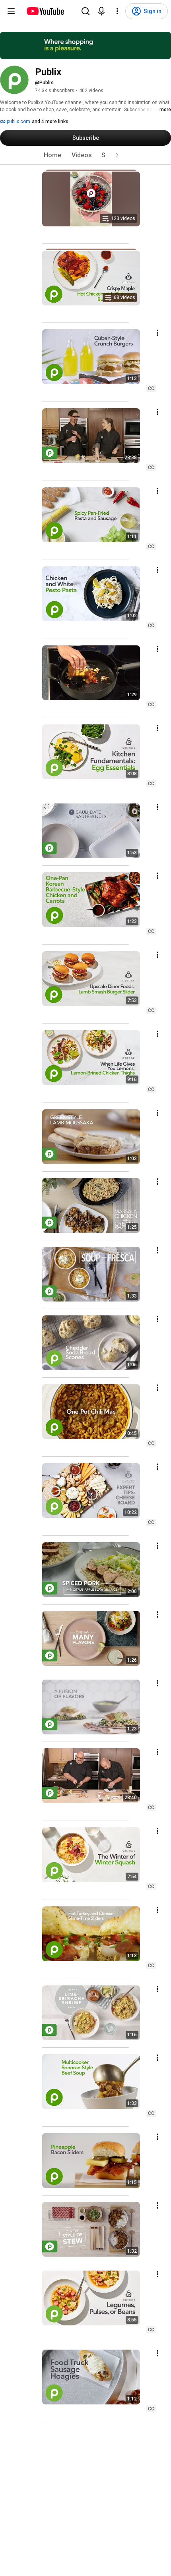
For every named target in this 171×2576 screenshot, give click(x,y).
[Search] (85, 11)
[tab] (52, 155)
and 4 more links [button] (50, 122)
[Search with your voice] (101, 11)
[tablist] (85, 155)
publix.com (18, 122)
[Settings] (117, 11)
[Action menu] (157, 333)
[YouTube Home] (45, 11)
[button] (117, 155)
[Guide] (11, 11)
